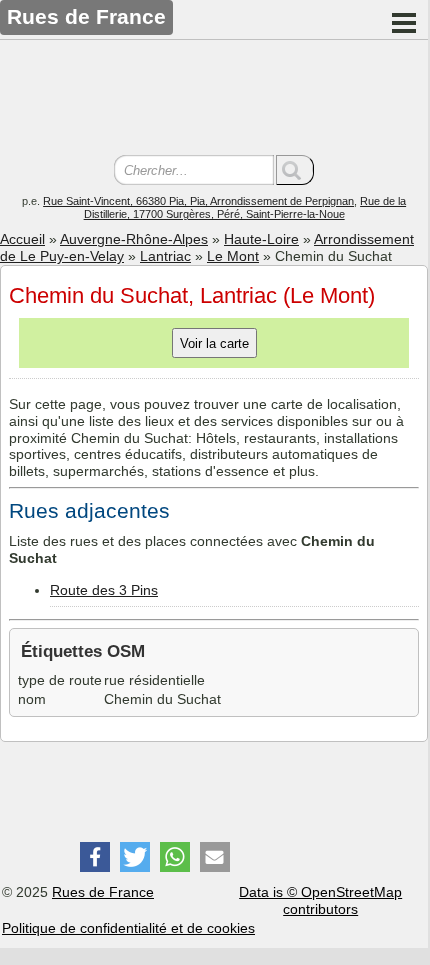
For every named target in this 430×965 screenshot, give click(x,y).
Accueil (22, 239)
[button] (95, 857)
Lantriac (165, 256)
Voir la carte (214, 343)
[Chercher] (295, 170)
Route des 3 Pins (104, 590)
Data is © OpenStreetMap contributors (320, 900)
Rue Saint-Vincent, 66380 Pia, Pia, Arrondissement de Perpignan (198, 201)
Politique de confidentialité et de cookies (128, 928)
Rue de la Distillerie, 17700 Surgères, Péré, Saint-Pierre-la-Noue (245, 207)
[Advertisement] (214, 100)
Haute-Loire (261, 239)
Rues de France (103, 892)
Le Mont (233, 256)
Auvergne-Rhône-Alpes (134, 239)
